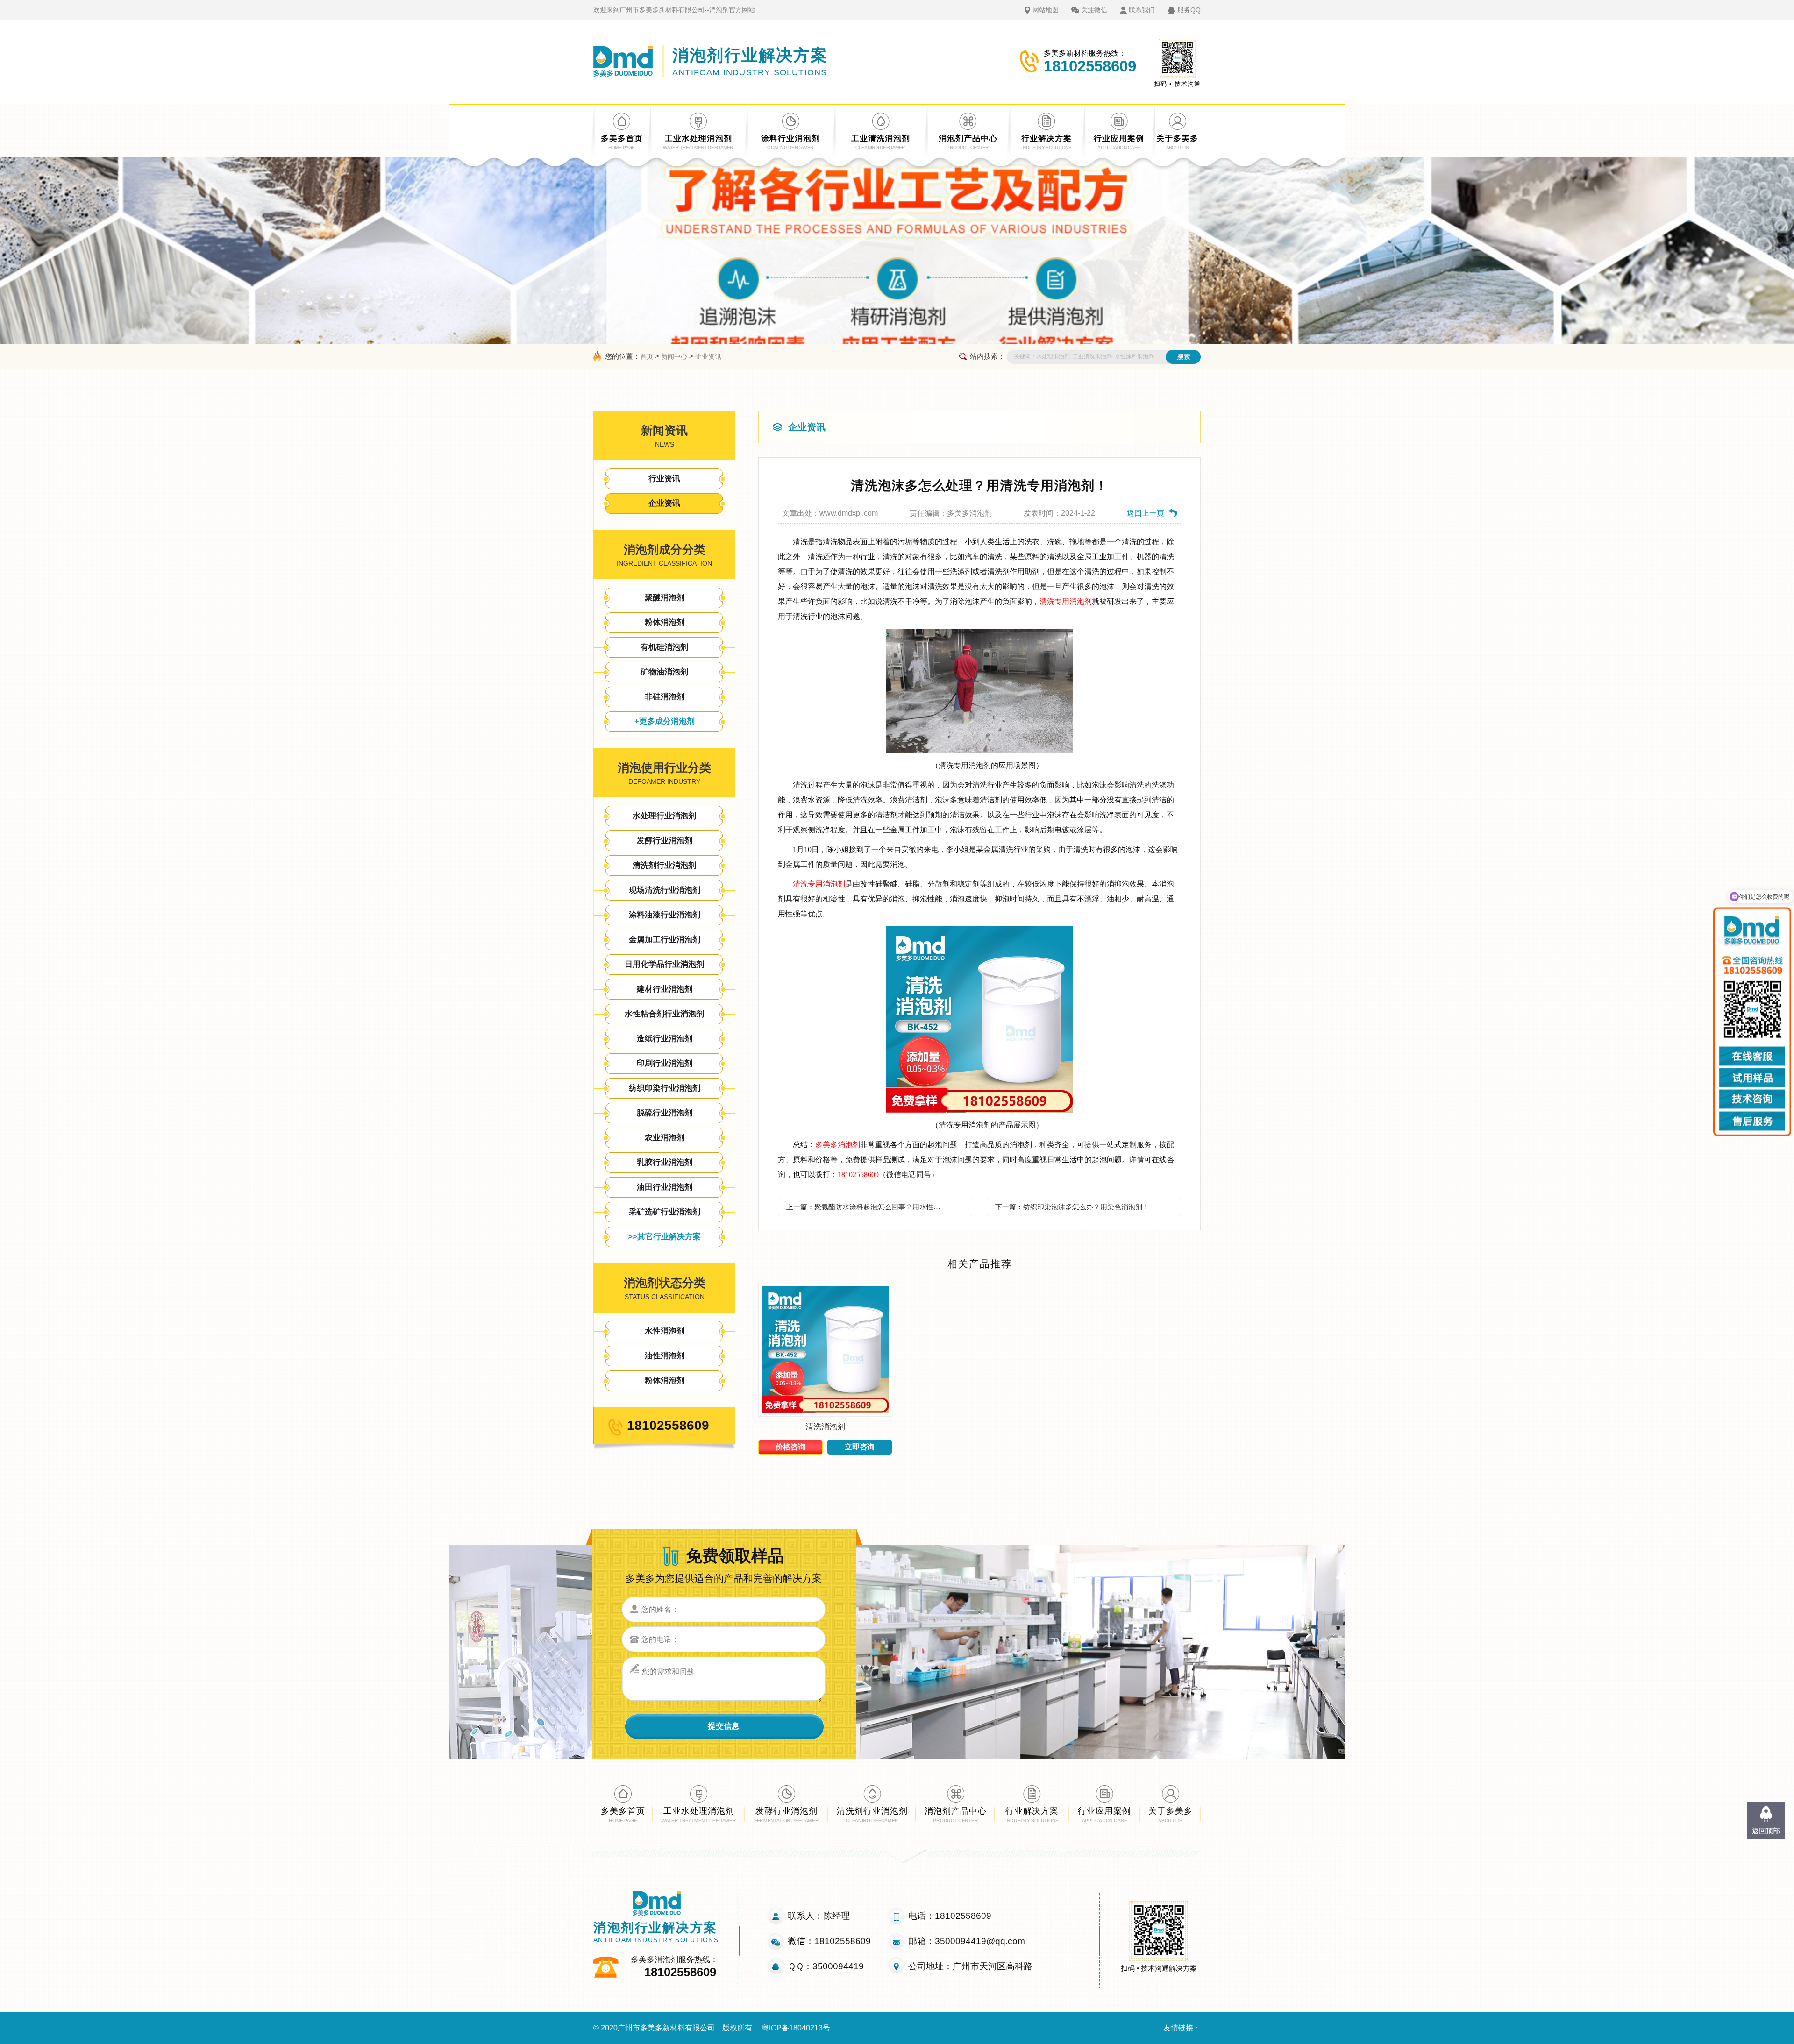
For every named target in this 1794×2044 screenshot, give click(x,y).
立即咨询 (860, 1447)
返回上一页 (1146, 513)
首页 (647, 356)
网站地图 (1046, 10)
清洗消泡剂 (825, 1427)
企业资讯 (708, 356)
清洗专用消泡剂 (1066, 601)
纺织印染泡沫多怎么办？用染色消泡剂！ (1086, 1207)
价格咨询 (790, 1447)
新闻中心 (674, 356)
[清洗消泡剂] (825, 1414)
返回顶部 (1766, 1831)
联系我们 (1142, 10)
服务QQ (1189, 10)
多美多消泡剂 (838, 1145)
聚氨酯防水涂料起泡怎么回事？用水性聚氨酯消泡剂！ (880, 1207)
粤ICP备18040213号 (796, 2028)
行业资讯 (664, 479)
